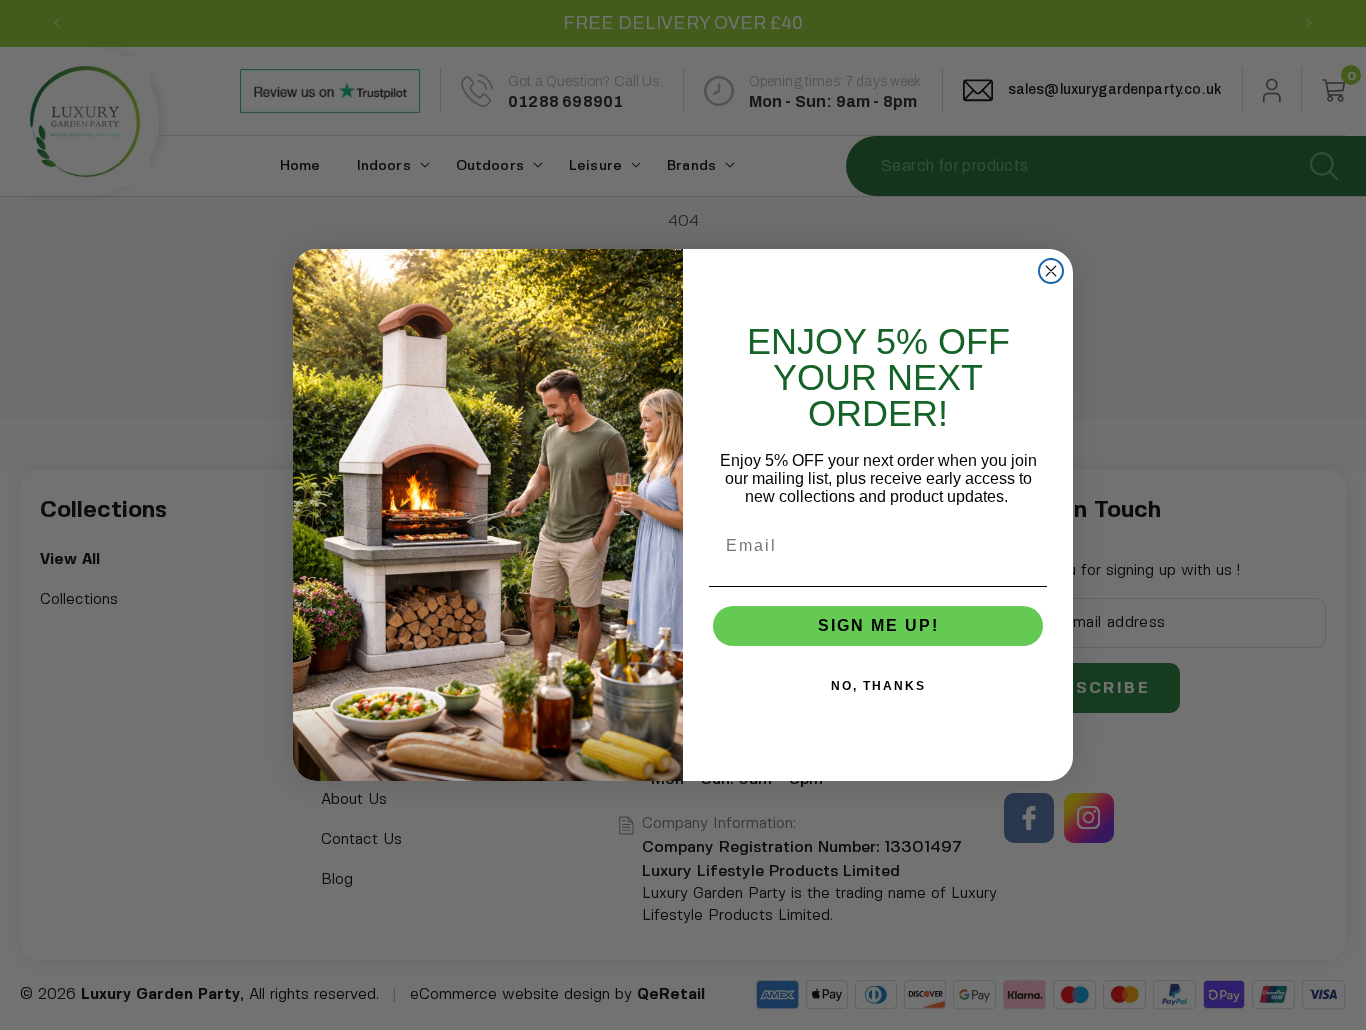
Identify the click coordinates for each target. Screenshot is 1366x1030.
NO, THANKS (878, 686)
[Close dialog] (1051, 271)
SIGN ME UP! (878, 625)
